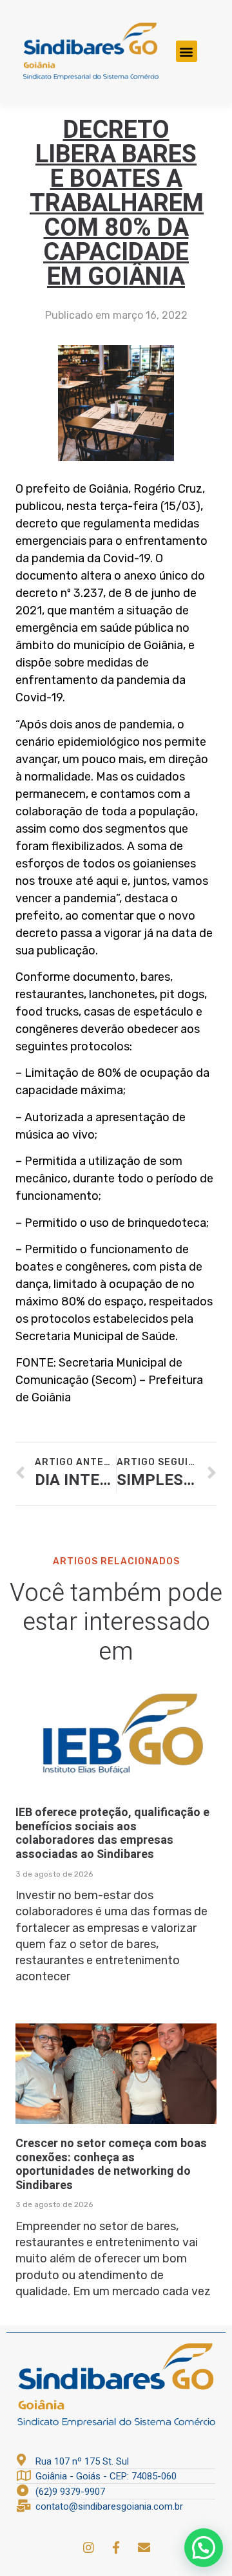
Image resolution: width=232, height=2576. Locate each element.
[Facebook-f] (116, 2547)
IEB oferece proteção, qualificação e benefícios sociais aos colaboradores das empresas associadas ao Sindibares (112, 1833)
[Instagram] (88, 2547)
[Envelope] (144, 2547)
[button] (187, 51)
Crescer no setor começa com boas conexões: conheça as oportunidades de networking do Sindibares (111, 2164)
